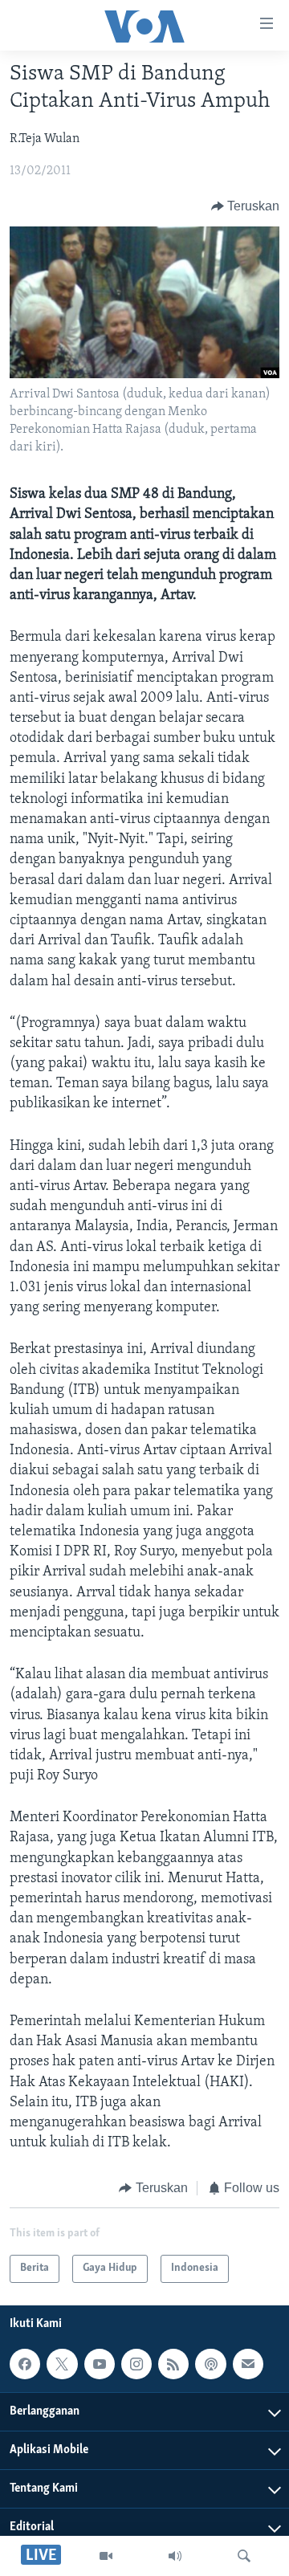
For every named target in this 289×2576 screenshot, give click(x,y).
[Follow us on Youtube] (100, 2364)
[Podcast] (210, 2364)
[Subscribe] (248, 2364)
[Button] (246, 206)
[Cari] (244, 2556)
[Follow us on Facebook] (25, 2364)
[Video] (106, 2556)
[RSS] (173, 2364)
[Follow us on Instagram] (136, 2364)
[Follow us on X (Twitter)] (62, 2364)
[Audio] (175, 2556)
